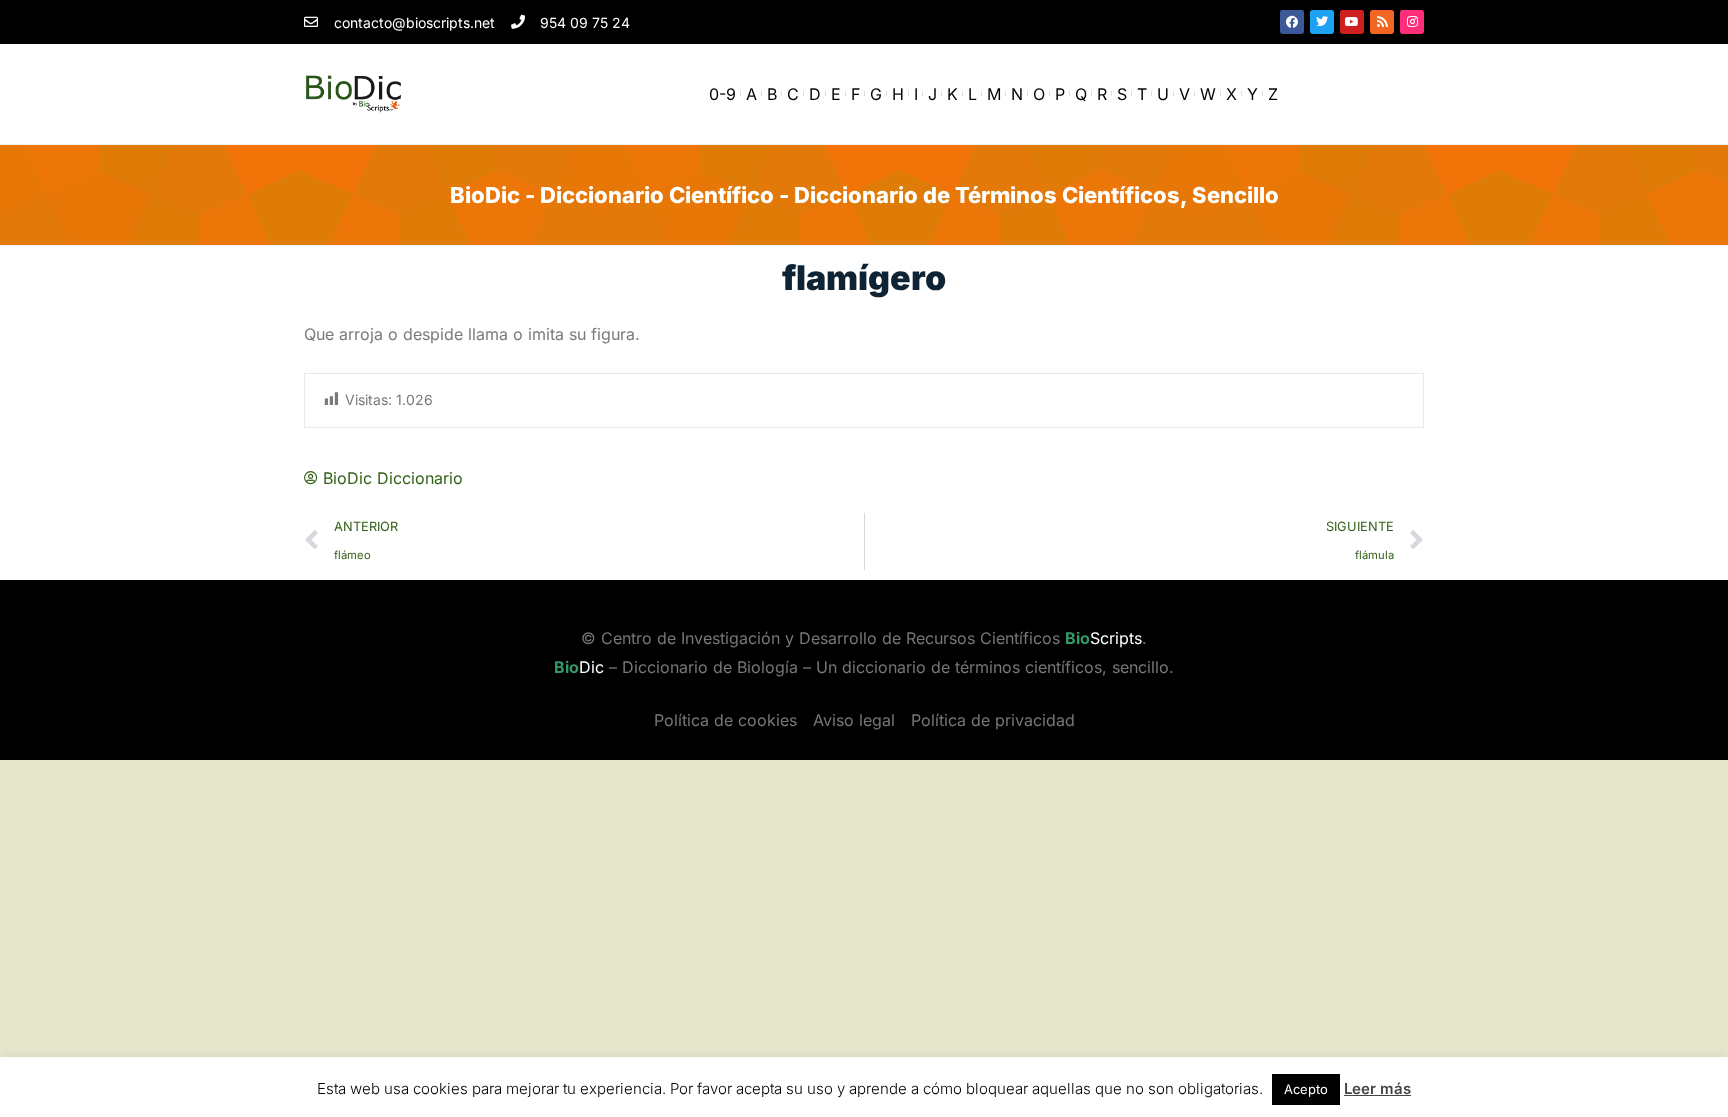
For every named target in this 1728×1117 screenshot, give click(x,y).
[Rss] (1382, 22)
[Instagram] (1412, 22)
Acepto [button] (1306, 1089)
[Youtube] (1352, 22)
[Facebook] (1292, 22)
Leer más (1377, 1088)
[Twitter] (1322, 22)
